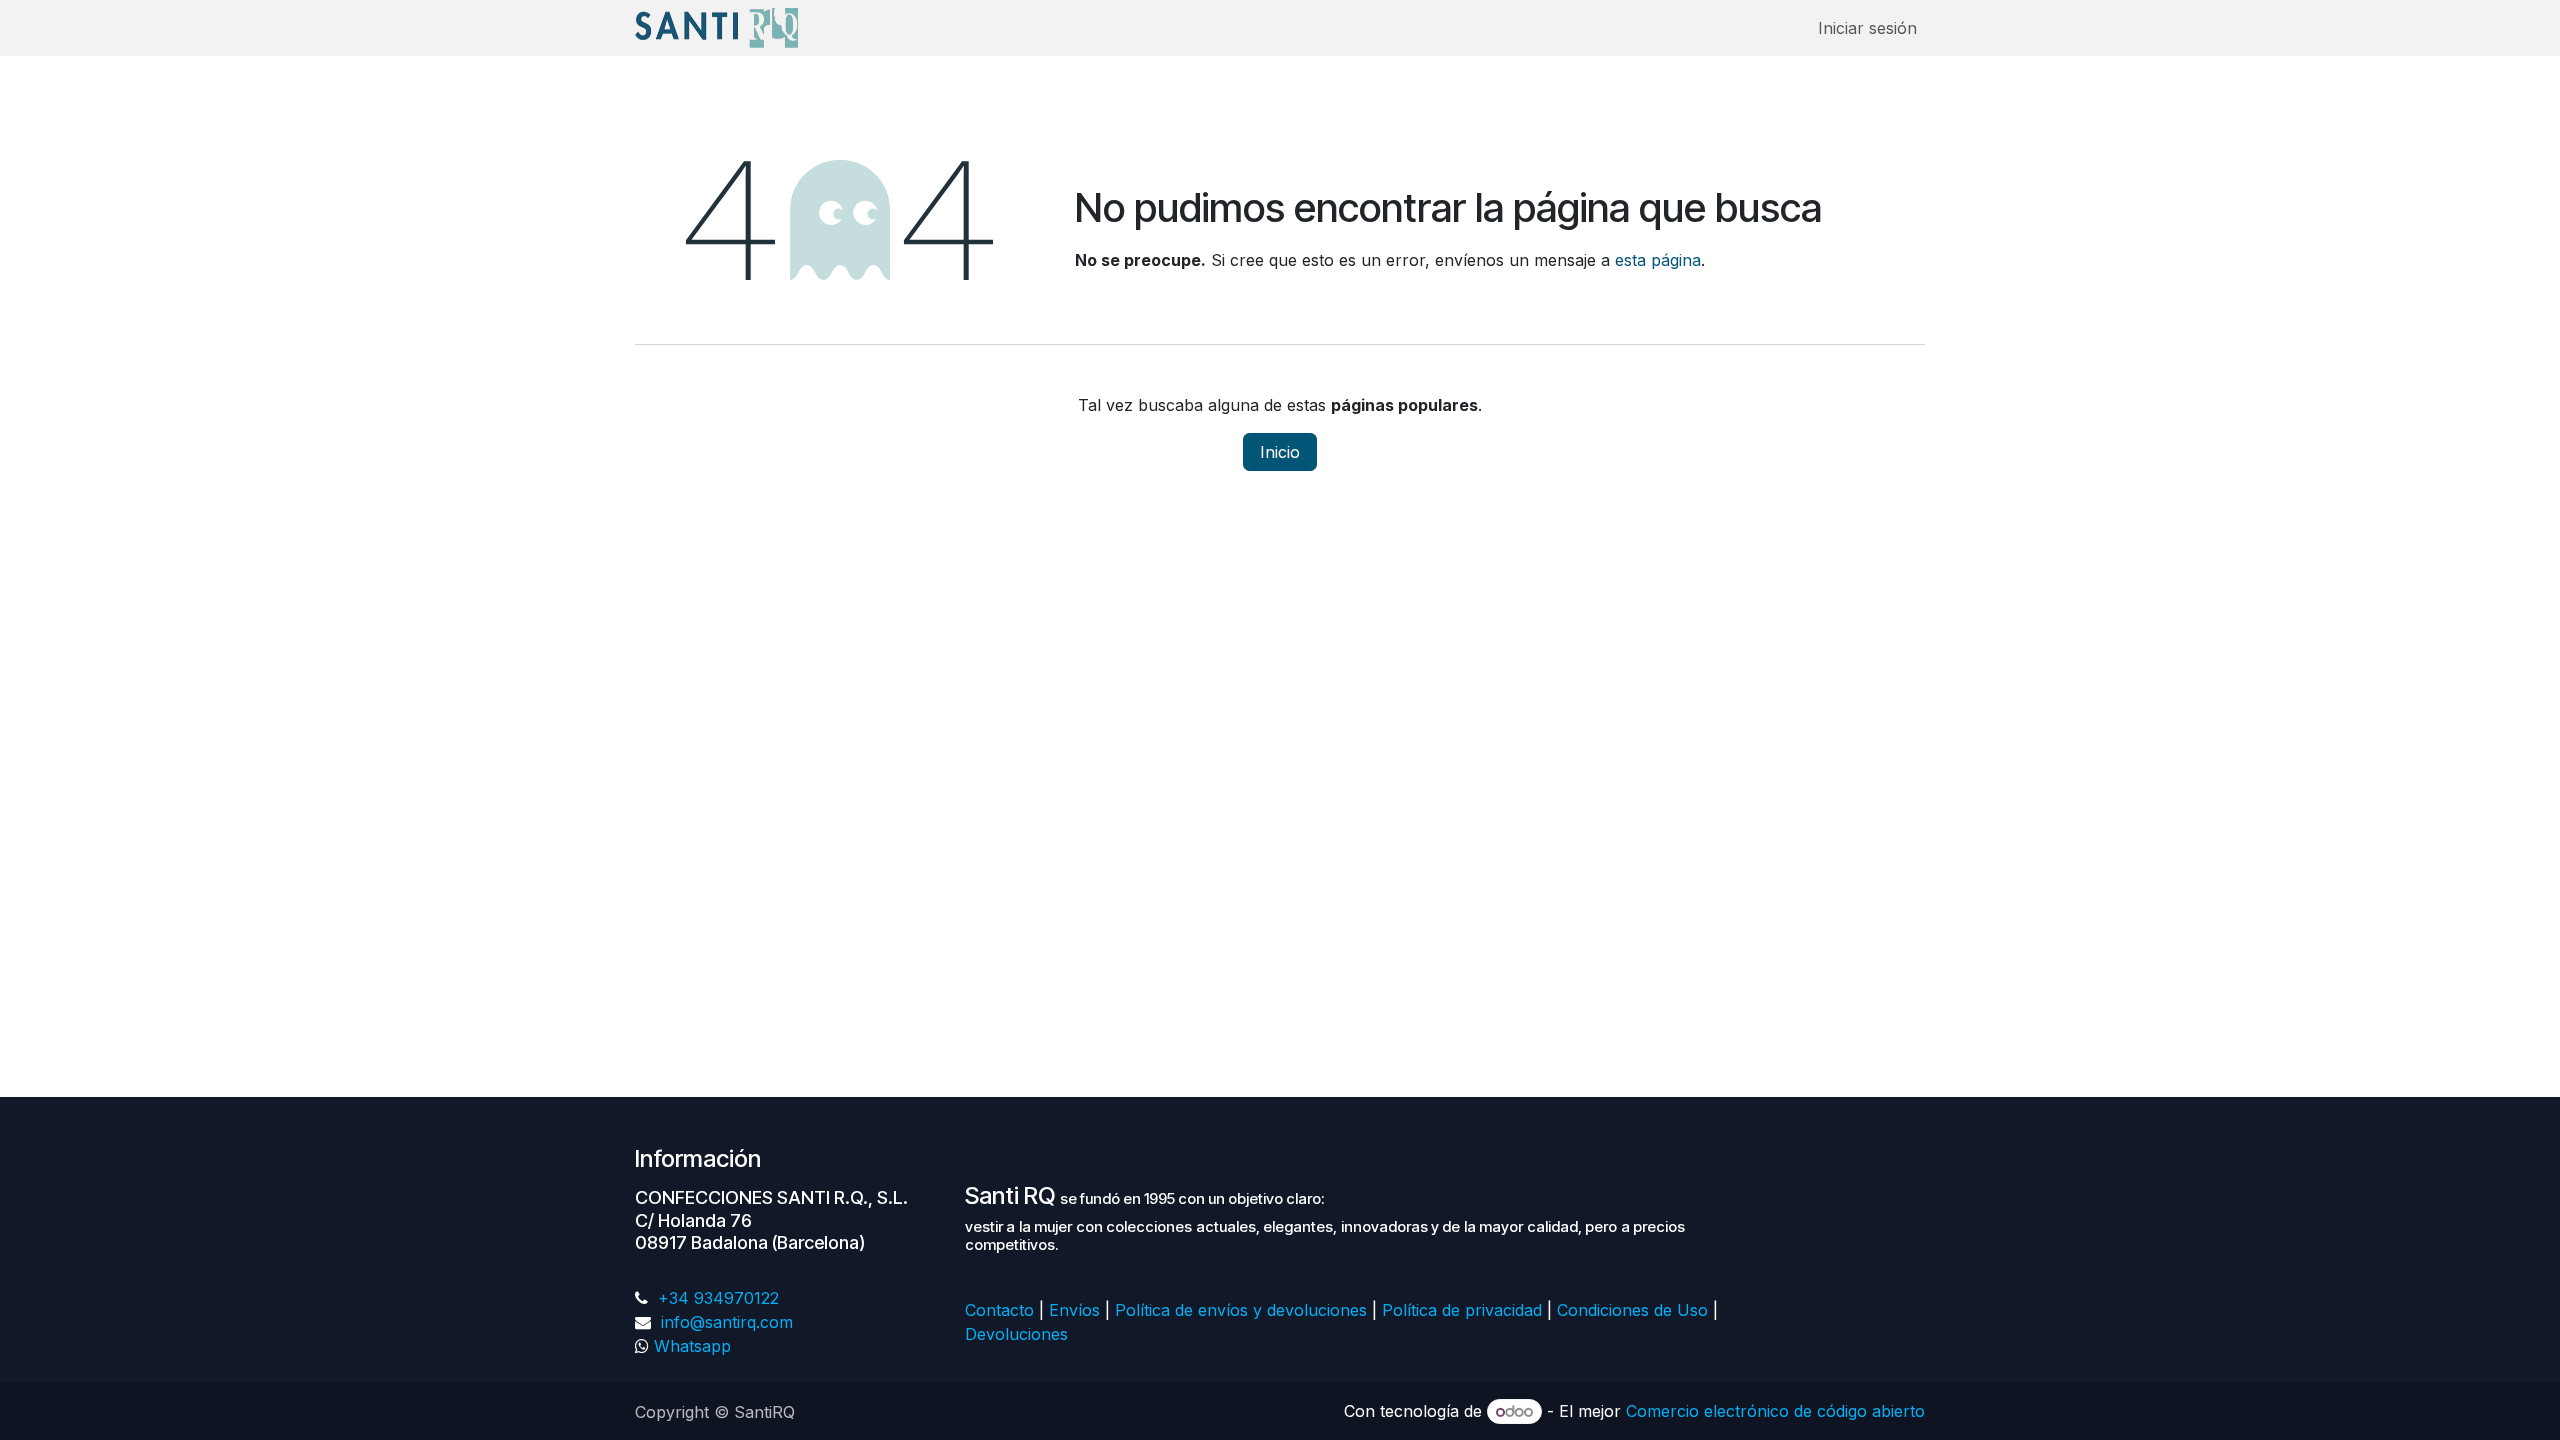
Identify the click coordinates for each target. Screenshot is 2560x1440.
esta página (1658, 260)
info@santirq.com (724, 1322)
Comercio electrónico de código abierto (1775, 1411)
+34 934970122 (716, 1298)
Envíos (1074, 1310)
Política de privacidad (1462, 1310)
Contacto (999, 1310)
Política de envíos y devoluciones (1241, 1310)
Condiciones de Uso (1632, 1310)
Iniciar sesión (1867, 28)
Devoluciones (1019, 1334)
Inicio (1280, 452)
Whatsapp (692, 1346)
